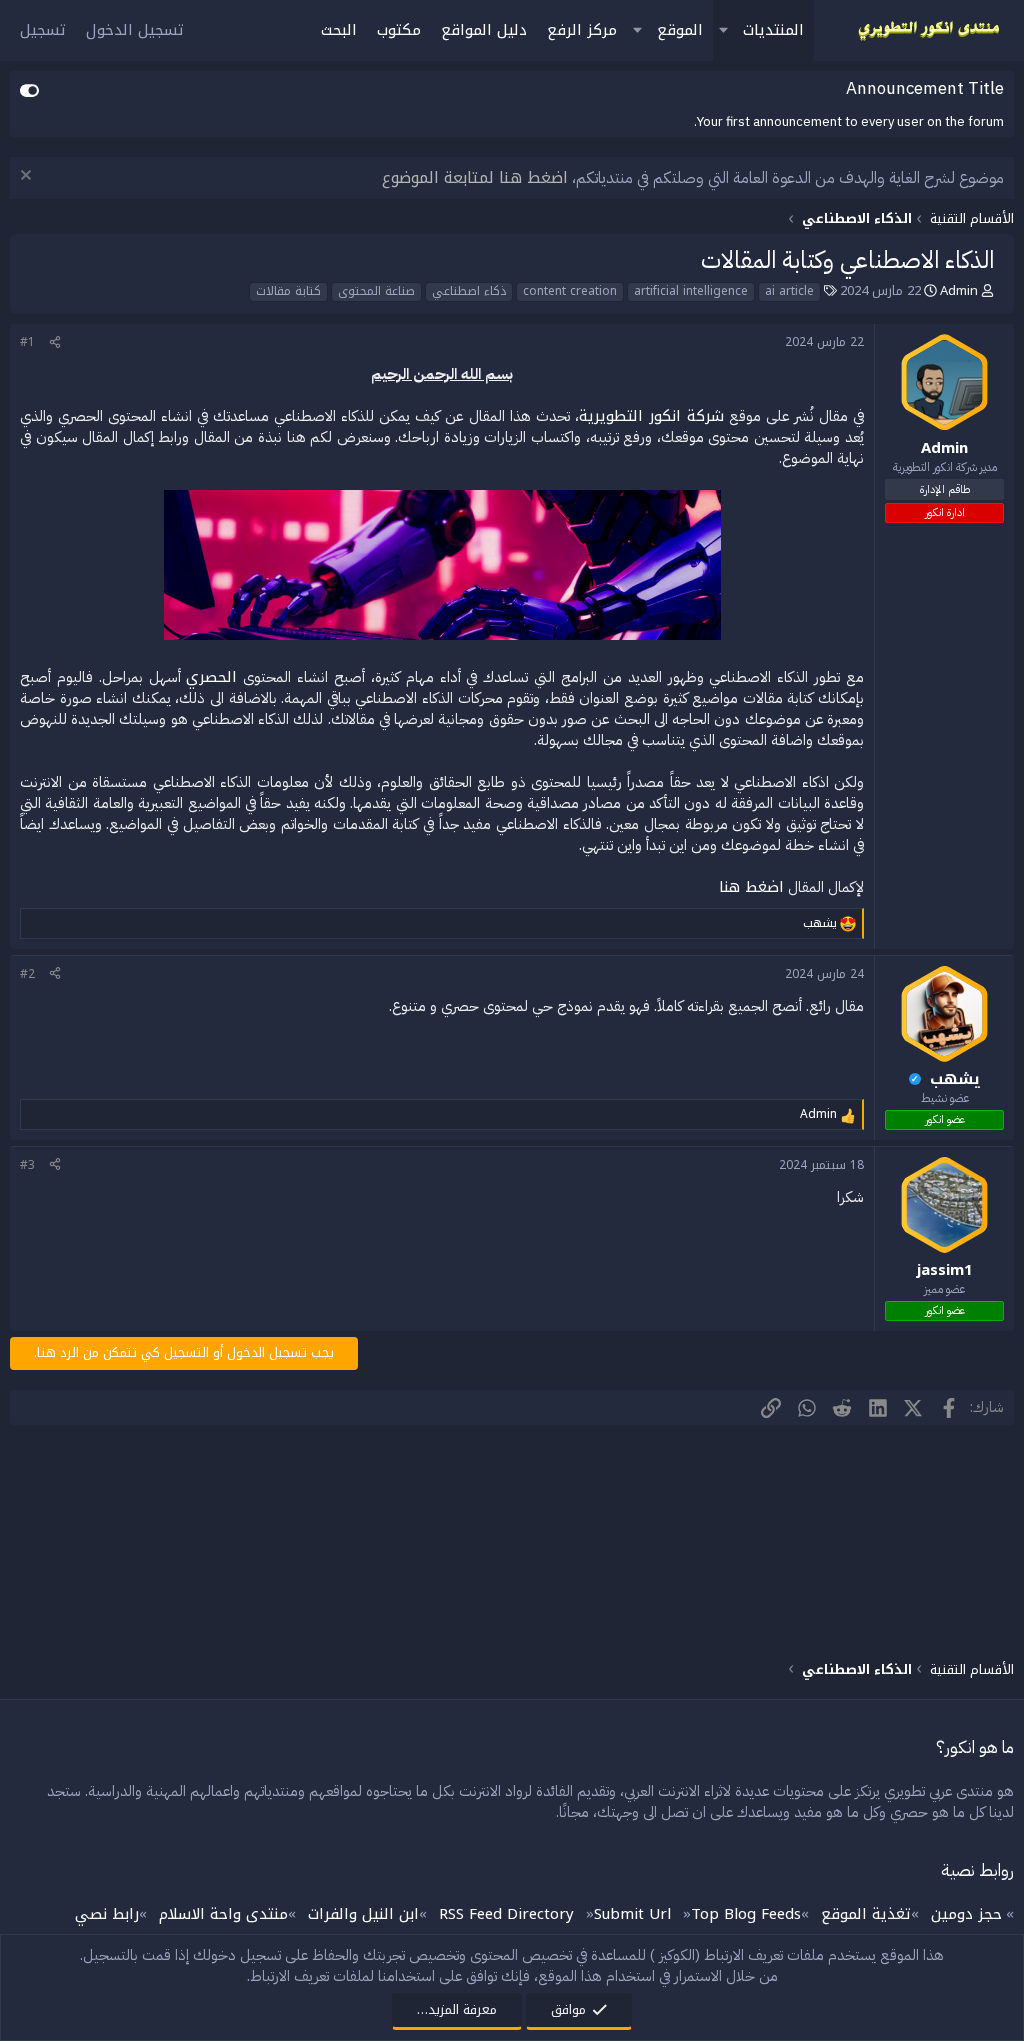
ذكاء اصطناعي (469, 292)
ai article (789, 292)
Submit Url (632, 1914)
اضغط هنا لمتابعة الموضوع (475, 177)
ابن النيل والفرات (363, 1914)
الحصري (211, 677)
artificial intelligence (691, 292)
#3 (27, 1165)
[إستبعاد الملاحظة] (28, 177)
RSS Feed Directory (506, 1914)
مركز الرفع (582, 30)
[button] (723, 30)
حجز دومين (966, 1914)
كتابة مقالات (288, 292)
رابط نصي (107, 1914)
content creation (570, 292)
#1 (27, 342)
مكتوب (399, 30)
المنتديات (773, 30)
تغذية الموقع (866, 1914)
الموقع (680, 30)
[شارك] (55, 342)
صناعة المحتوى (376, 292)
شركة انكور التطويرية (651, 416)
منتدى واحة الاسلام (223, 1914)
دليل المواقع (484, 30)
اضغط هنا (751, 887)
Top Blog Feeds (746, 1914)
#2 (27, 974)
